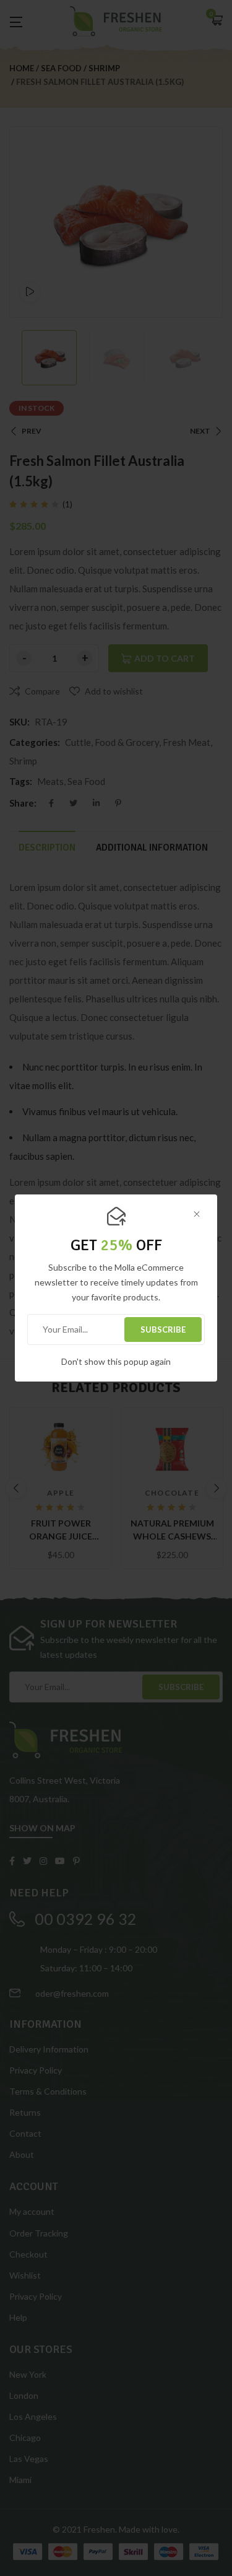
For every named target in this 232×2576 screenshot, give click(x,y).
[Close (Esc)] (197, 1215)
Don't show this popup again (116, 1361)
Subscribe (163, 1330)
